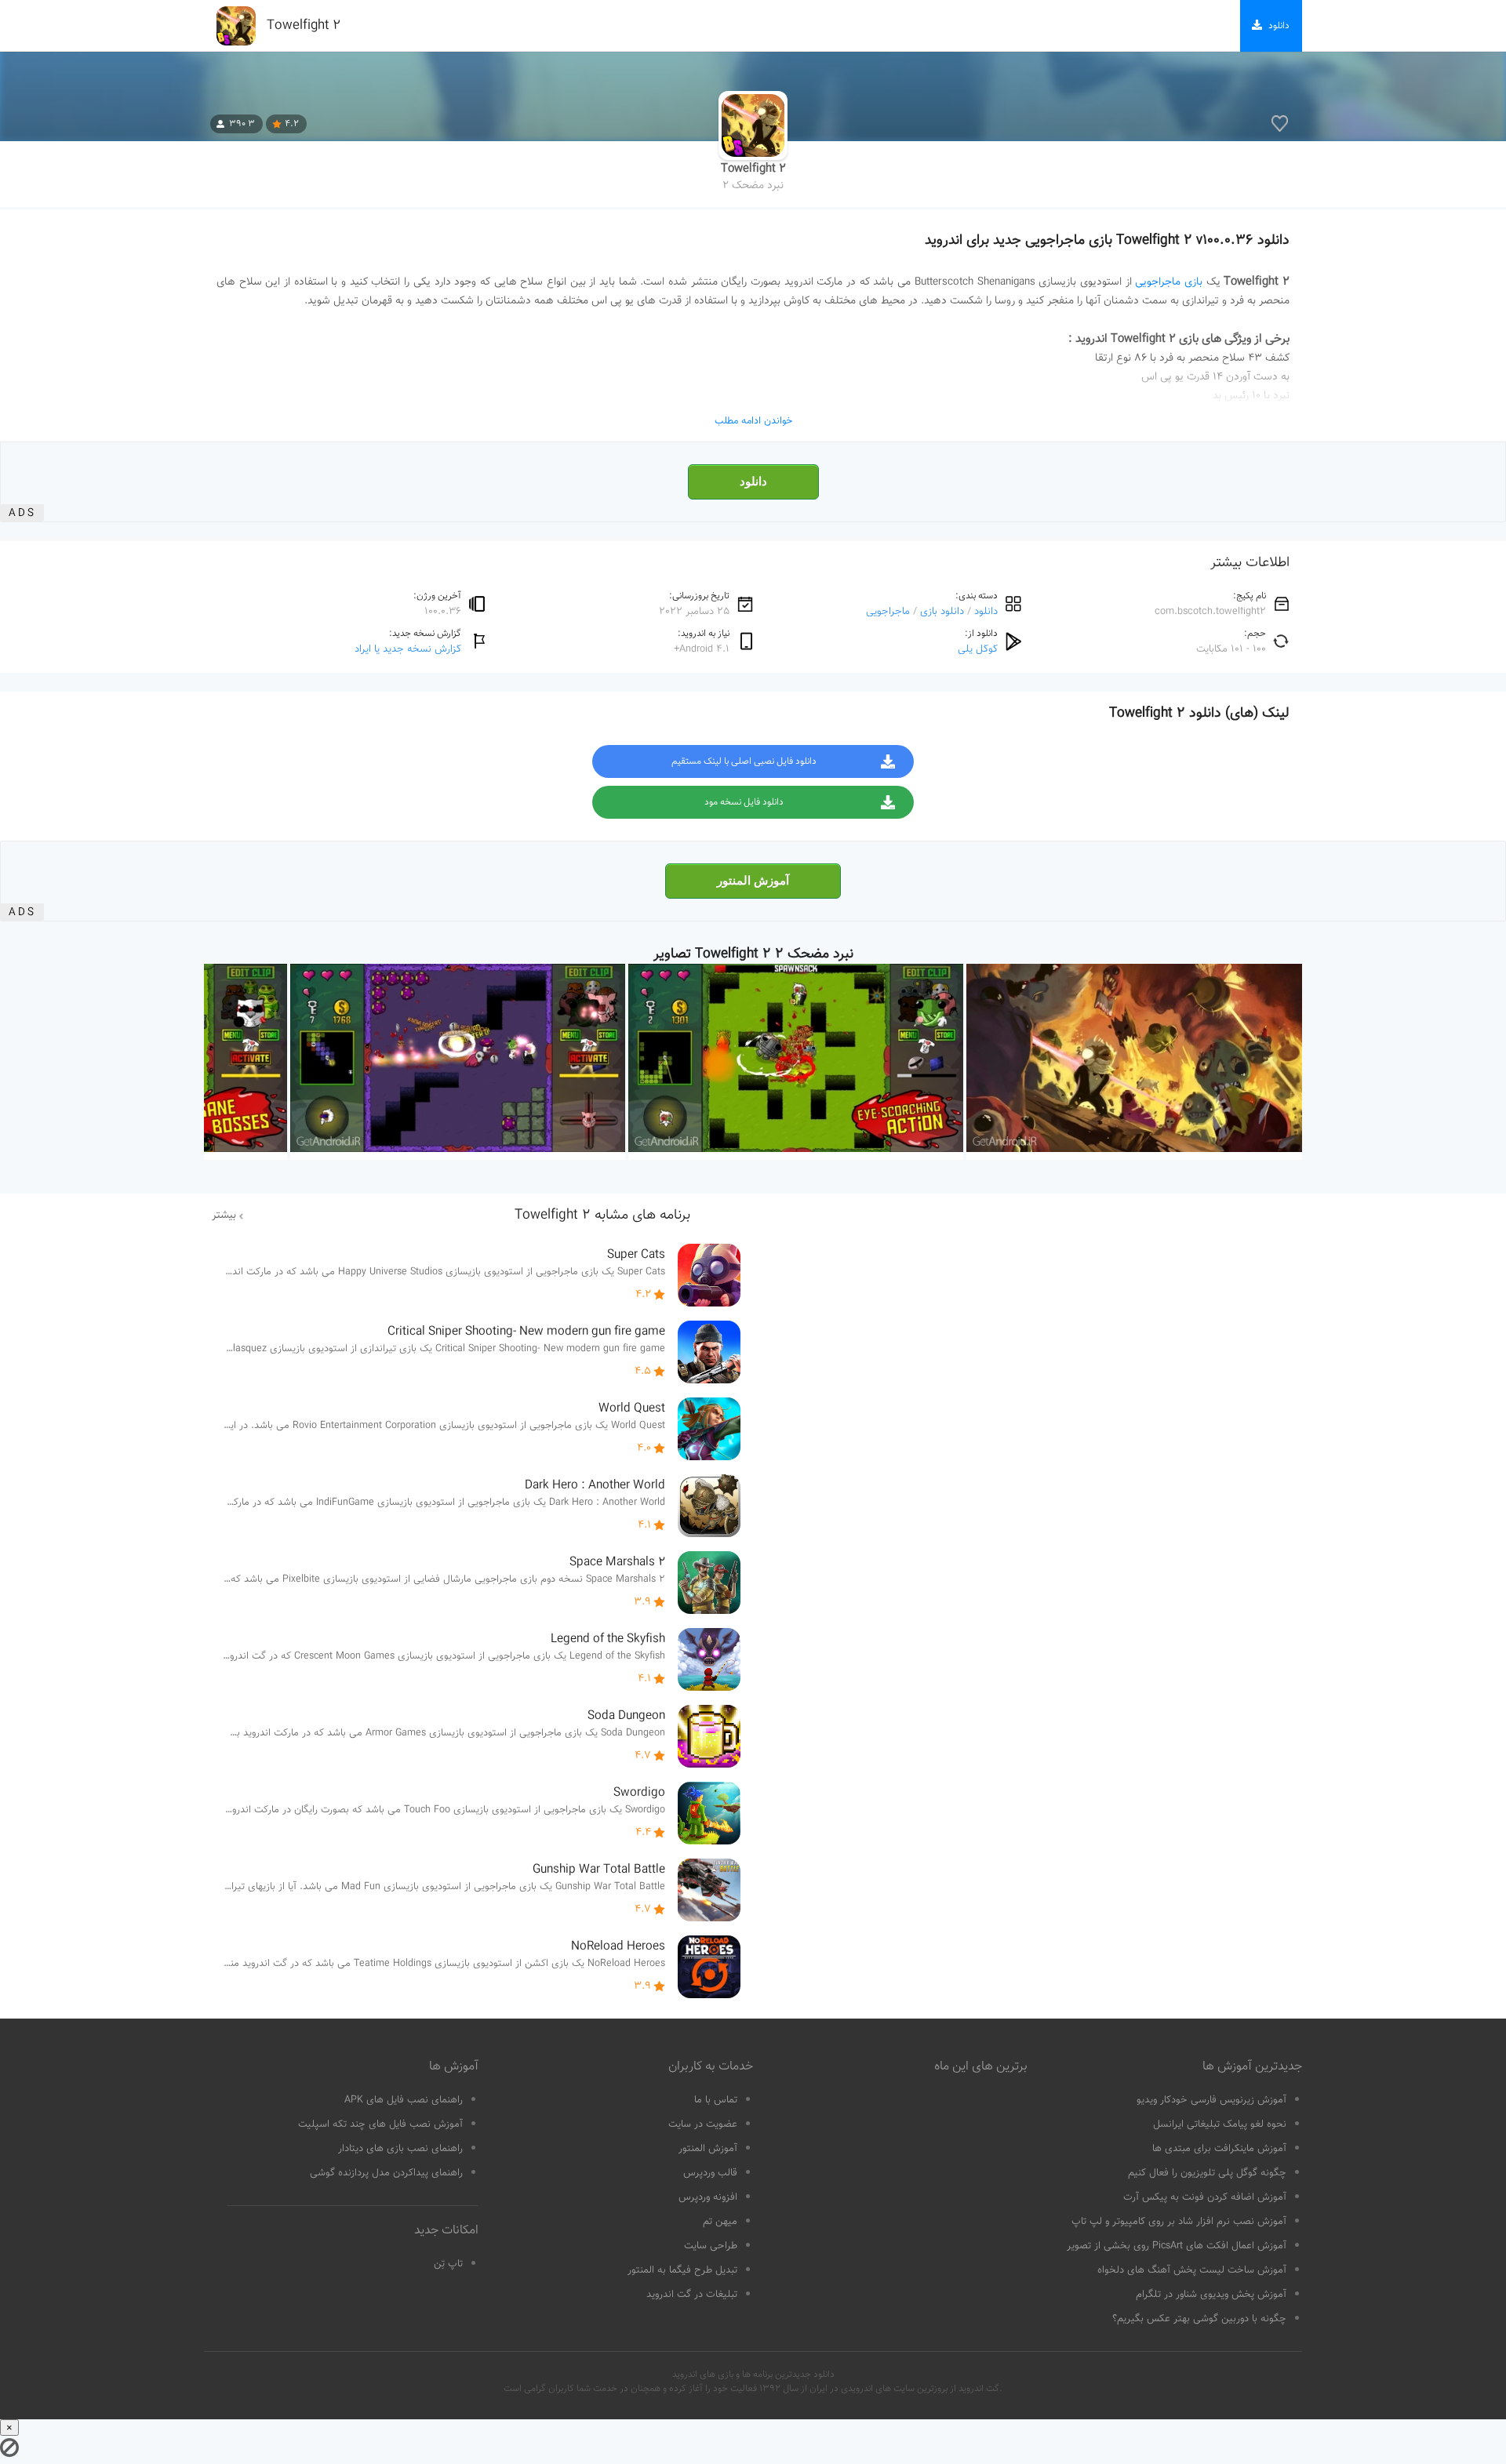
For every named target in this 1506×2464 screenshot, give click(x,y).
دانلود (753, 482)
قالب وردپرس (710, 2173)
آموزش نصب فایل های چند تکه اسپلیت (380, 2124)
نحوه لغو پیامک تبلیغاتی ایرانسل (1220, 2124)
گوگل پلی (978, 649)
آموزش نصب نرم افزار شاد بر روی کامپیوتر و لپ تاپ (1179, 2222)
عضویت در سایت (703, 2124)
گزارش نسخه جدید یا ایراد (408, 649)
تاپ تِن (448, 2264)
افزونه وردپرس (708, 2197)
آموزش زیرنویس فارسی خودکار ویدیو (1211, 2100)
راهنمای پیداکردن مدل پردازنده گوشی (386, 2173)
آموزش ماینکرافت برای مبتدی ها (1219, 2149)
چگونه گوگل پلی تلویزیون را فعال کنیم (1207, 2173)
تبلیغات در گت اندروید (692, 2295)
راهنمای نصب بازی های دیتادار (400, 2149)
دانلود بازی (942, 611)
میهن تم (720, 2222)
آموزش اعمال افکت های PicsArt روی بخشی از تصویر (1177, 2246)
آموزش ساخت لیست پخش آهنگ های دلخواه (1192, 2270)
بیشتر (224, 1216)
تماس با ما (716, 2100)
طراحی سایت (711, 2246)
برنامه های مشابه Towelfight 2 (602, 1216)
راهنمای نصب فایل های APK (404, 2100)
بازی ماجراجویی (1169, 282)
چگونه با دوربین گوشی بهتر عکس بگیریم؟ (1199, 2319)
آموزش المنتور (753, 881)
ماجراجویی (888, 611)
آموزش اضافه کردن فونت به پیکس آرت (1205, 2197)
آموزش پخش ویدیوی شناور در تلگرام (1211, 2295)
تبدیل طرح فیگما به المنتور (682, 2270)
